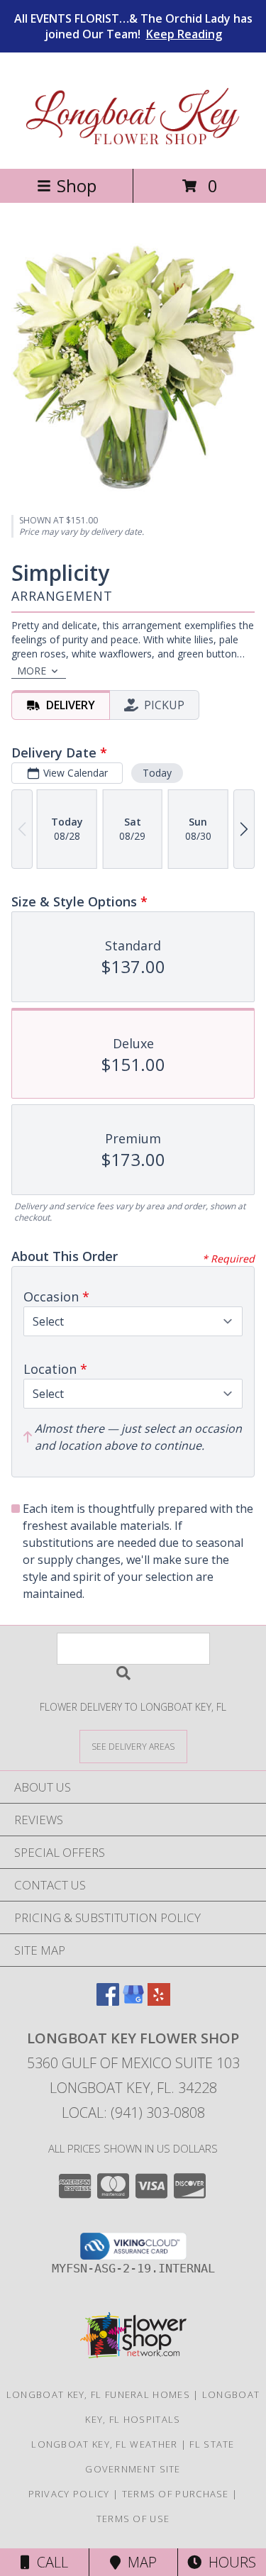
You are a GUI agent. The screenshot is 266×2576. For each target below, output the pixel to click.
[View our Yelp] (159, 2001)
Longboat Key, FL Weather (104, 2444)
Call (49, 2562)
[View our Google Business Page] (133, 2001)
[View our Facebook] (108, 2001)
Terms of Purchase (176, 2494)
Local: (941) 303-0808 (133, 2113)
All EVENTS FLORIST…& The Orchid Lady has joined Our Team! (133, 26)
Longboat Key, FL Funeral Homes (98, 2394)
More (32, 671)
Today (157, 773)
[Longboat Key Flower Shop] (133, 148)
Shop (77, 185)
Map (139, 2562)
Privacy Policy (69, 2494)
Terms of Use (133, 2519)
